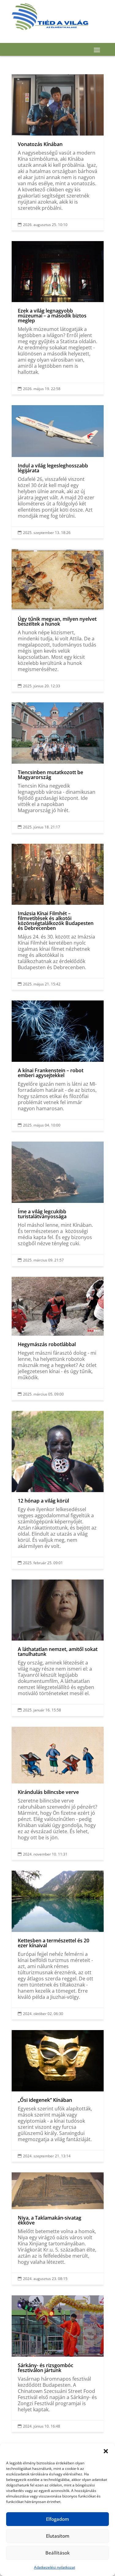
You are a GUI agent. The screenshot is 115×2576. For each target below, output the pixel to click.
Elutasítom (58, 2536)
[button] (106, 2451)
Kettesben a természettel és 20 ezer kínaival (58, 1945)
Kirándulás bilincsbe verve (58, 1793)
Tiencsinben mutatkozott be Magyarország (58, 768)
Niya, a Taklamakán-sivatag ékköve (58, 2229)
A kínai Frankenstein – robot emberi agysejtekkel (58, 1066)
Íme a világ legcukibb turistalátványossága (58, 1204)
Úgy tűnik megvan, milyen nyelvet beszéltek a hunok (58, 620)
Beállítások (57, 2553)
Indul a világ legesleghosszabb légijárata (58, 472)
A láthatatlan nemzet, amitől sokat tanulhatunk (58, 1648)
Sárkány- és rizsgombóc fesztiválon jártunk (58, 2364)
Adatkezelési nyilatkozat (55, 2567)
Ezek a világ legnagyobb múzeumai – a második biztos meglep (58, 318)
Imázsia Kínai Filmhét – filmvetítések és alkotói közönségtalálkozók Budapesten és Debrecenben (58, 917)
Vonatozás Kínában (58, 152)
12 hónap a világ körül (58, 1490)
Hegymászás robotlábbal (58, 1338)
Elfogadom (57, 2519)
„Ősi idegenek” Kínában (58, 2096)
